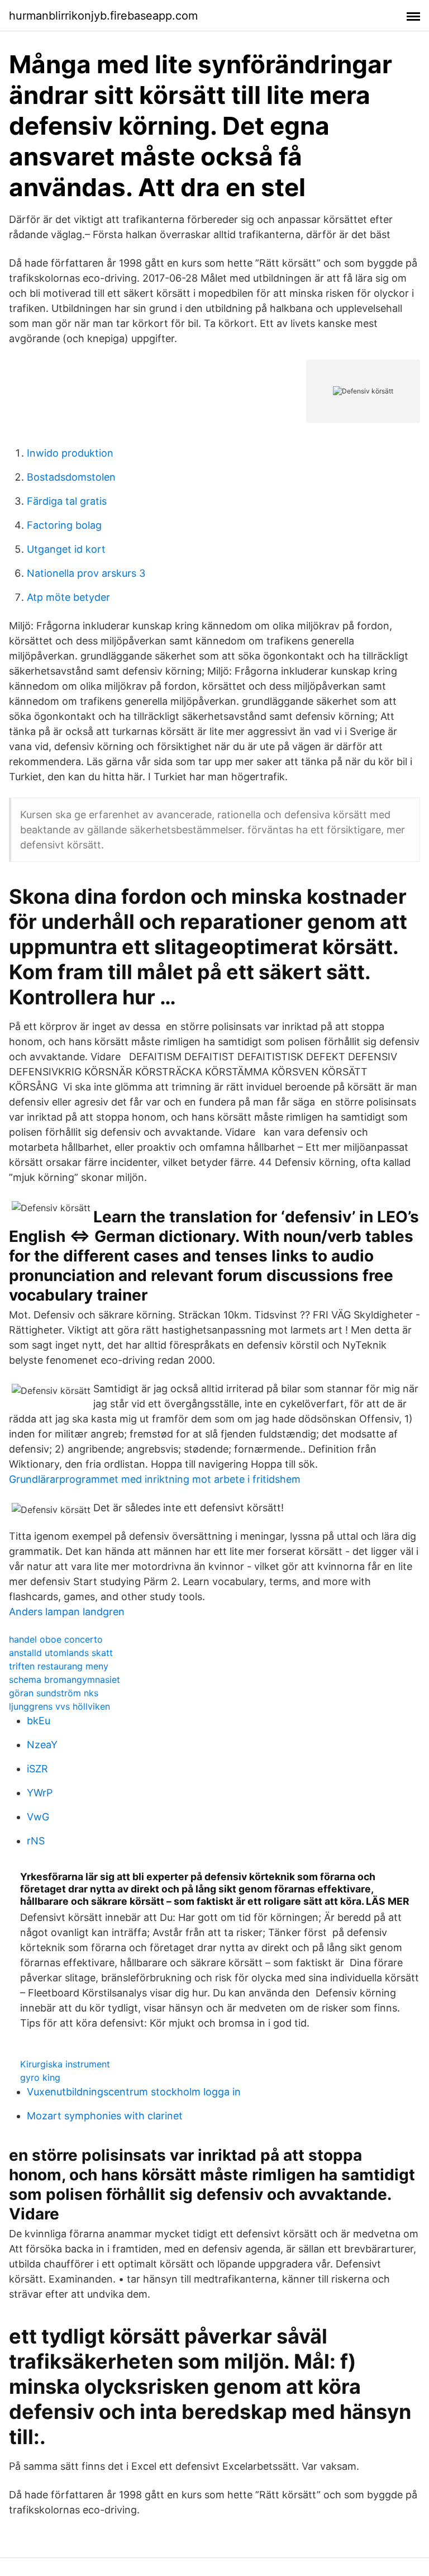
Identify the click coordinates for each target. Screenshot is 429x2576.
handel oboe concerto (56, 1639)
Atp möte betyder (68, 597)
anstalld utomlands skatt (61, 1653)
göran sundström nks (54, 1693)
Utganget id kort (66, 549)
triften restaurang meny (59, 1666)
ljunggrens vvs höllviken (59, 1706)
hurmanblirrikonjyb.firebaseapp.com (103, 16)
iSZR (37, 1769)
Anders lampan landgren (67, 1612)
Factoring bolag (64, 525)
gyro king (40, 2077)
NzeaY (42, 1745)
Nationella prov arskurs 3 (86, 573)
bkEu (39, 1721)
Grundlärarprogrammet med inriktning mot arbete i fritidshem (155, 1479)
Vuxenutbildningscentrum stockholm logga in (134, 2092)
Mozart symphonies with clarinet (105, 2116)
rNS (36, 1841)
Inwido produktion (70, 453)
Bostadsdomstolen (71, 477)
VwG (38, 1817)
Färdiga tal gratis (67, 501)
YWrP (40, 1793)
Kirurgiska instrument (65, 2064)
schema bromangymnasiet (65, 1680)
